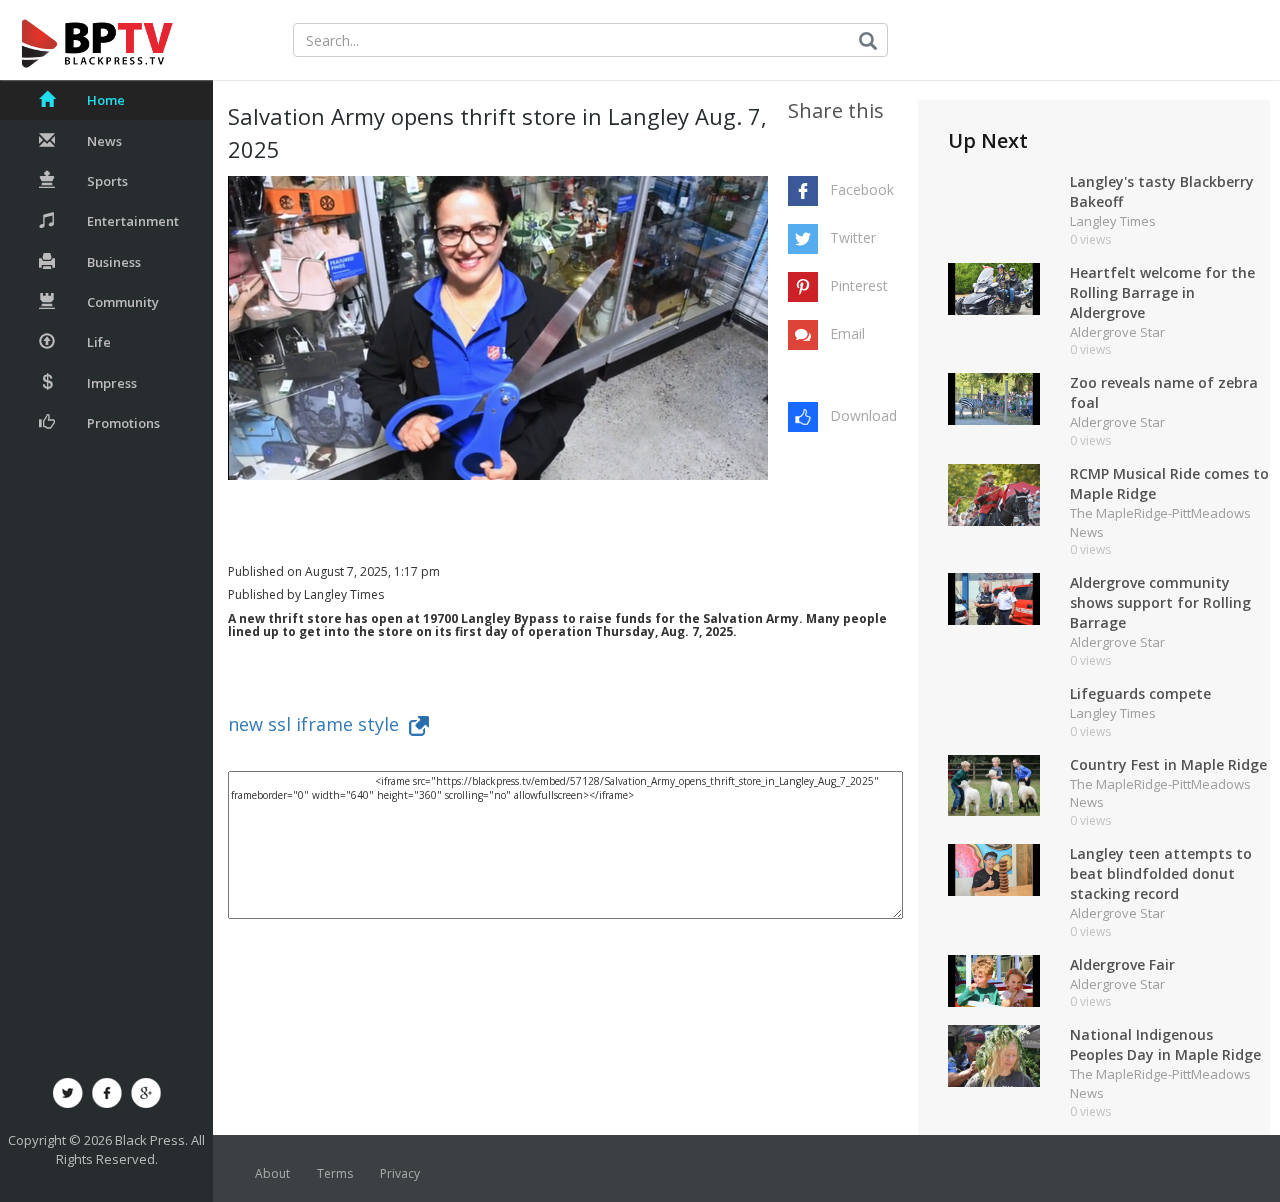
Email (847, 333)
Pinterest (859, 285)
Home (106, 100)
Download (863, 415)
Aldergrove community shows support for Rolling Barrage (1160, 602)
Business (114, 262)
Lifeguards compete (1140, 693)
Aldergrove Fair (1122, 964)
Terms (335, 1173)
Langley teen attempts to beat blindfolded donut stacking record (1161, 873)
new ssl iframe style (318, 724)
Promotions (123, 423)
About (272, 1173)
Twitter (853, 237)
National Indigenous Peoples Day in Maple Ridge (1165, 1044)
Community (123, 302)
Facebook (862, 189)
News (104, 141)
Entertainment (133, 221)
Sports (107, 181)
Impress (112, 383)
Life (99, 342)
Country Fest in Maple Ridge (1168, 764)
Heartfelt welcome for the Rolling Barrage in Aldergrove (1162, 292)
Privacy (400, 1173)
